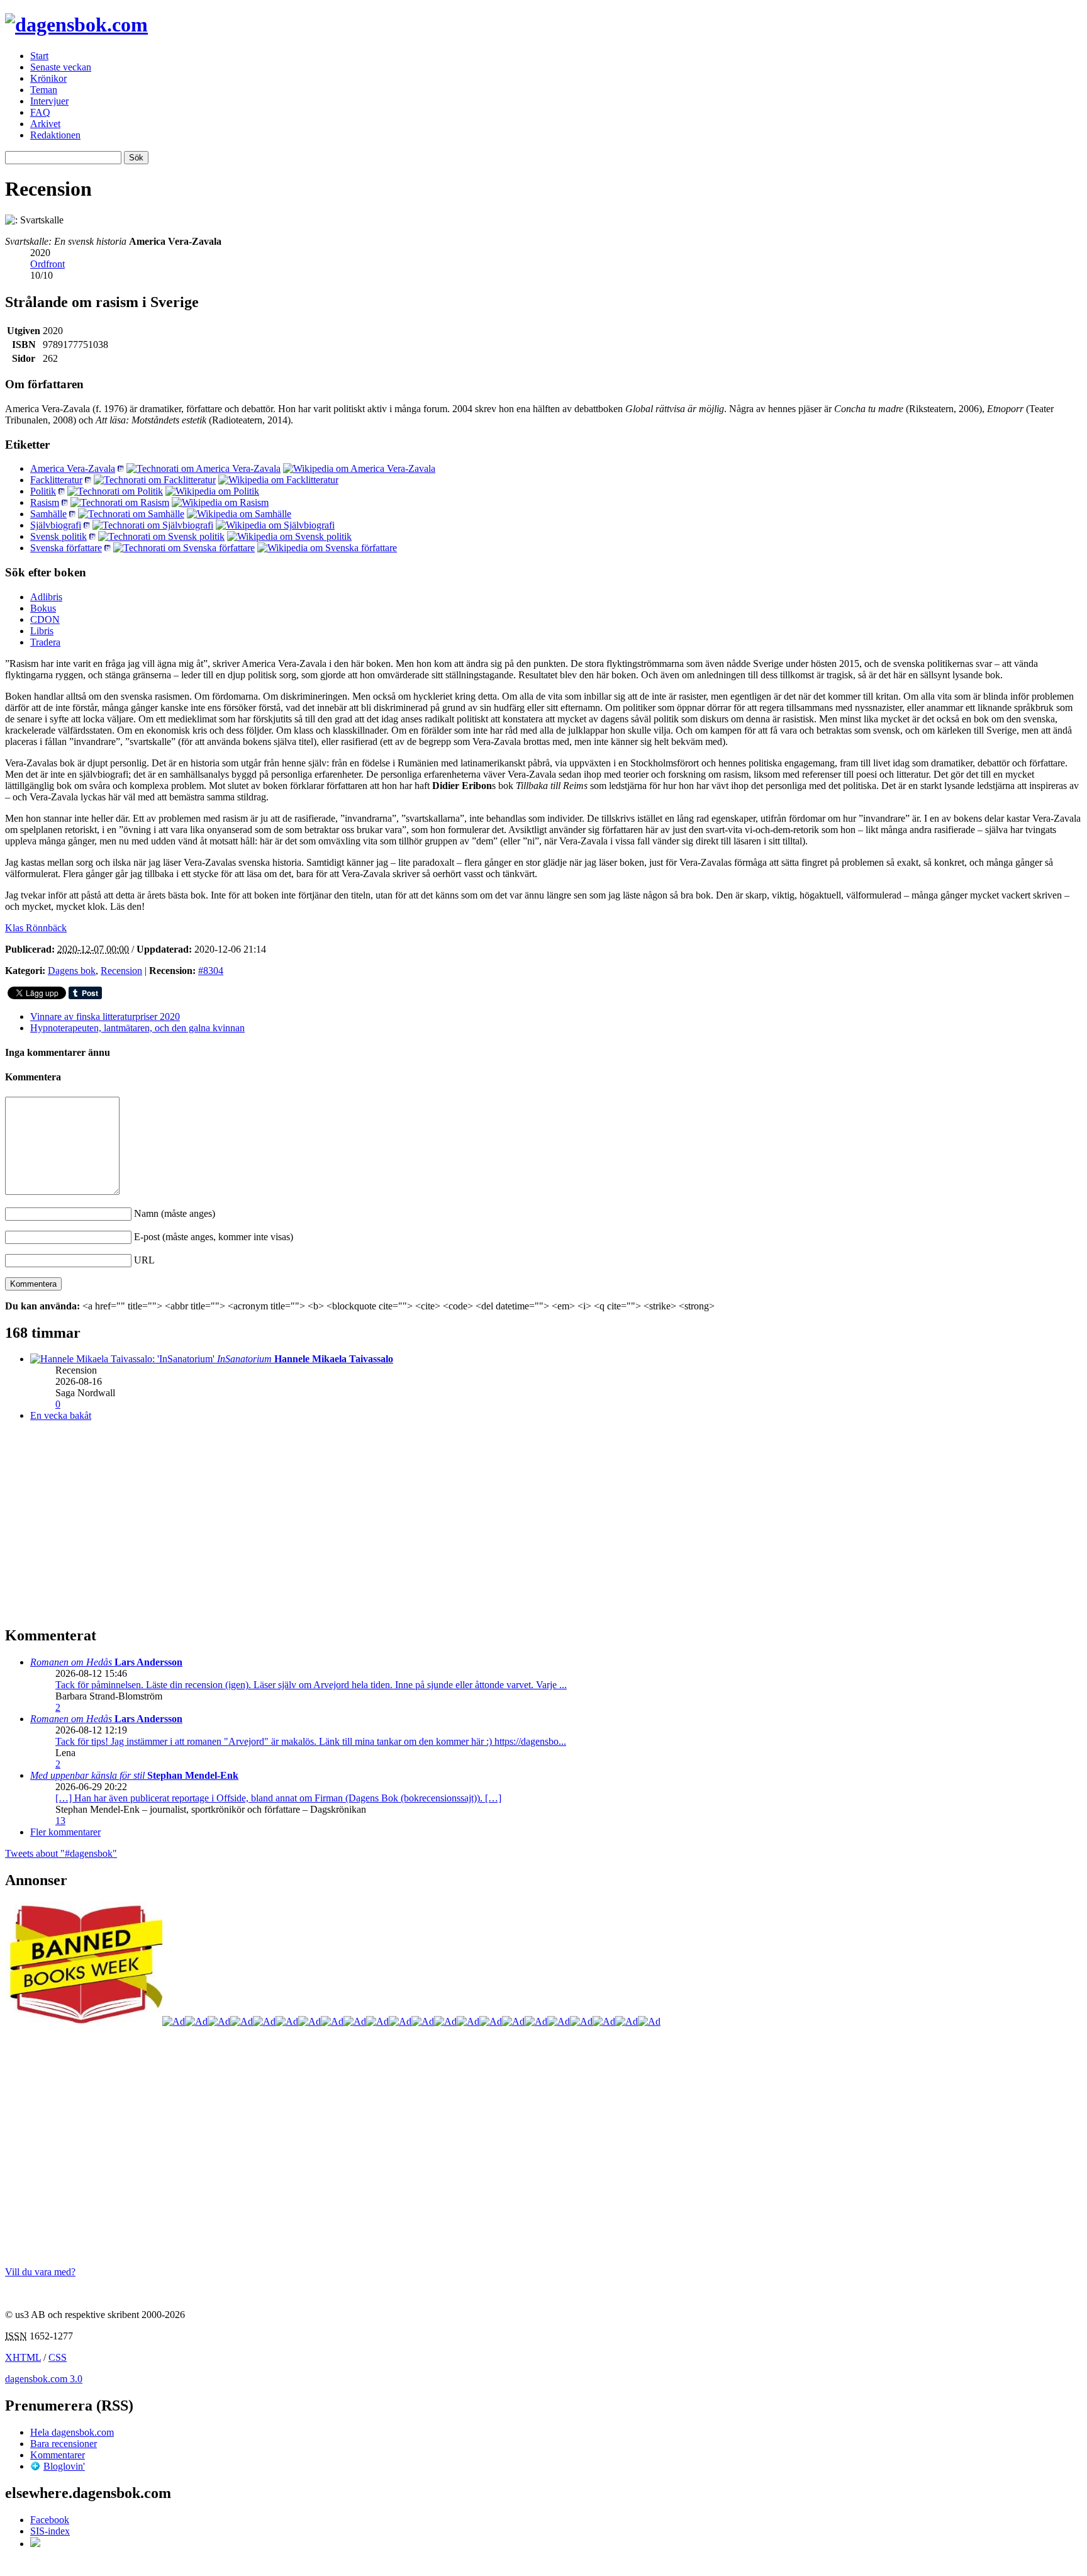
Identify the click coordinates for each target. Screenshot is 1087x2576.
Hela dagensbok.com (72, 2432)
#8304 (211, 971)
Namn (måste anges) (175, 1213)
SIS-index (50, 2531)
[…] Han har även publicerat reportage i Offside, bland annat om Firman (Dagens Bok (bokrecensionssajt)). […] (278, 1798)
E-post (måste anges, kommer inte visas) (214, 1237)
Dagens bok (72, 971)
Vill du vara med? (40, 2272)
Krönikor (48, 78)
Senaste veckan (61, 67)
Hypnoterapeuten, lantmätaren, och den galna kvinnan (137, 1028)
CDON (45, 619)
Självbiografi (56, 525)
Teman (44, 90)
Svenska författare (66, 548)
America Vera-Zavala (73, 468)
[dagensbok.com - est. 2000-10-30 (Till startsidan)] (76, 25)
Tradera (45, 642)
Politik (43, 491)
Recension (121, 971)
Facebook (50, 2520)
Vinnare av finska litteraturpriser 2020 (105, 1016)
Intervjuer (49, 101)
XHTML (23, 2357)
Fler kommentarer (65, 1832)
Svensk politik (59, 536)
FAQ (40, 112)
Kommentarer (58, 2455)
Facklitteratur (56, 480)
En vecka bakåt (61, 1415)
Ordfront (47, 264)
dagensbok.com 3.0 (44, 2379)
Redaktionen (55, 135)
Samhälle (48, 514)
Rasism (45, 502)
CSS (58, 2357)
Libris (42, 631)
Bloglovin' (64, 2466)
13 (60, 1821)
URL (144, 1260)
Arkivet (45, 124)
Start (39, 56)
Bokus (43, 608)
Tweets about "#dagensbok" (61, 1853)
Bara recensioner (64, 2444)
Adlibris (46, 597)
